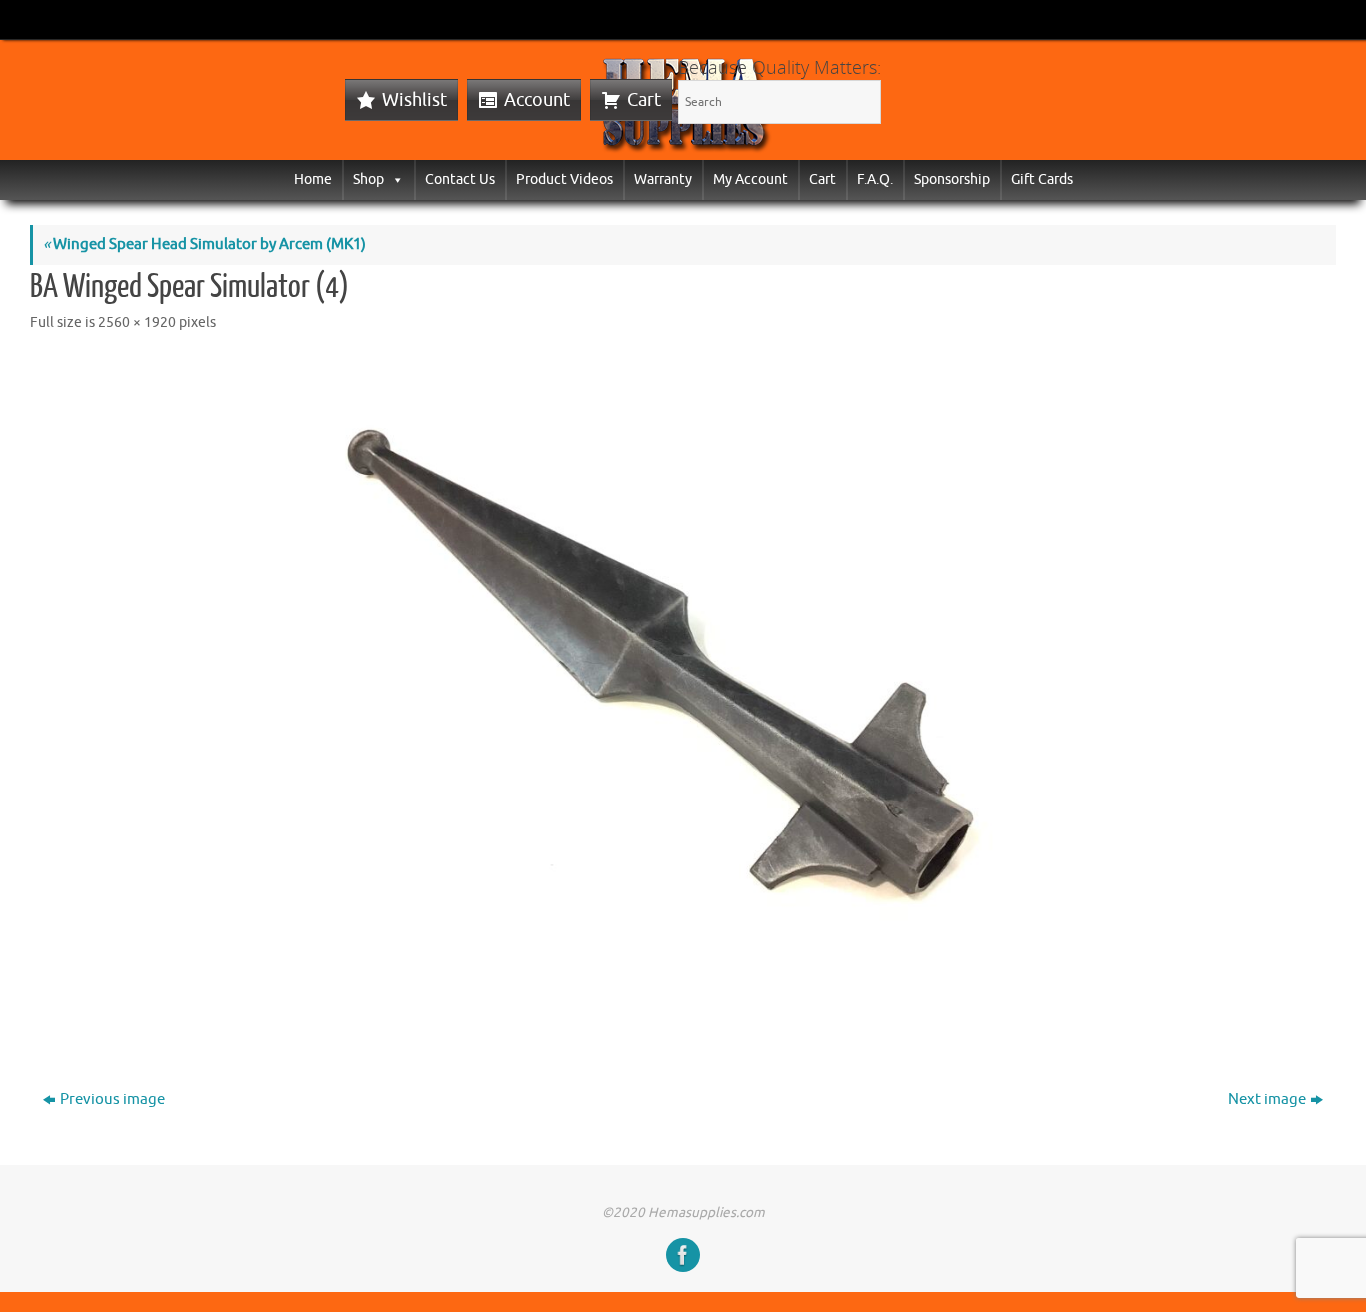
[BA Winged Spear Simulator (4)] (683, 695)
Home (313, 179)
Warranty (663, 179)
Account (537, 100)
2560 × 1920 (137, 322)
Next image (1267, 1099)
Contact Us (460, 179)
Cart (644, 100)
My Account (750, 179)
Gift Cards (1042, 179)
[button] (394, 179)
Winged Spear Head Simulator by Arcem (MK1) (204, 244)
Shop (368, 179)
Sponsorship (952, 179)
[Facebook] (683, 1255)
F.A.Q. (875, 179)
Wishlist (414, 100)
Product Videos (564, 179)
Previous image (112, 1099)
